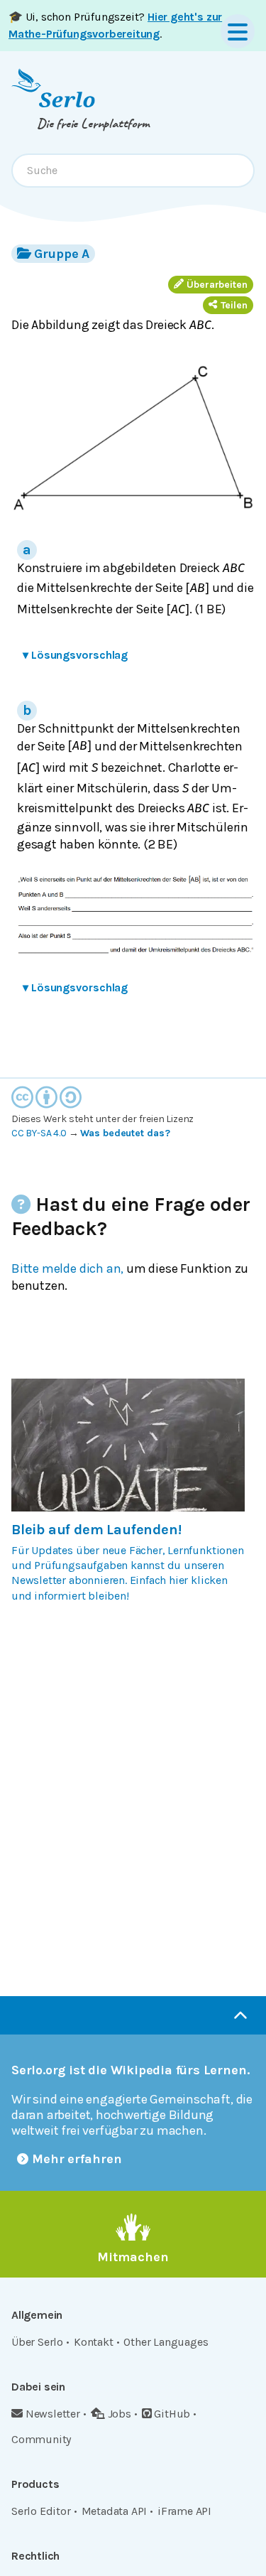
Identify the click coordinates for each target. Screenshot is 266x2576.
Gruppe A (62, 254)
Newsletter (53, 2414)
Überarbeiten (217, 285)
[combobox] (133, 171)
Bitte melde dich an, (67, 1268)
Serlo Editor (41, 2511)
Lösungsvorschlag (75, 655)
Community (41, 2439)
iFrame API (184, 2511)
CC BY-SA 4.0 (39, 1133)
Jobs (120, 2414)
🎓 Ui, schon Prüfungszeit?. (115, 25)
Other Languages (166, 2342)
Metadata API (115, 2511)
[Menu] (238, 31)
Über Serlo (37, 2342)
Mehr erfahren (77, 2159)
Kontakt (94, 2342)
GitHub (172, 2414)
